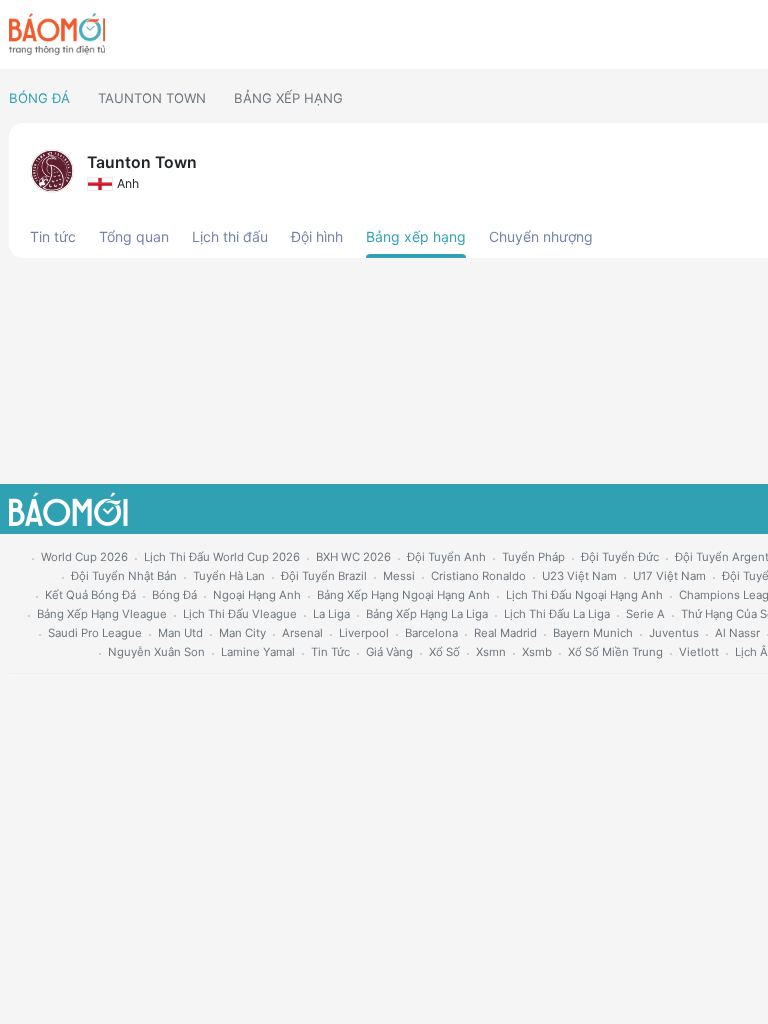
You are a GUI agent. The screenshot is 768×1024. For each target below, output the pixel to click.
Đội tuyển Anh (446, 557)
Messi (399, 576)
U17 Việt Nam (669, 576)
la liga (331, 614)
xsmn (491, 652)
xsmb (537, 652)
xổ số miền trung (615, 652)
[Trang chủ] (57, 34)
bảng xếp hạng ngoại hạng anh (403, 595)
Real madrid (505, 633)
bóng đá (174, 595)
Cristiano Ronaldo (478, 576)
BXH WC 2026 (353, 557)
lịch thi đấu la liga (557, 614)
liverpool (364, 633)
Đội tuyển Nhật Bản (124, 576)
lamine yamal (258, 652)
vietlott (699, 652)
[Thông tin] (716, 35)
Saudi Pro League (95, 633)
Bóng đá (39, 98)
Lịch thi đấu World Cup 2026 (222, 557)
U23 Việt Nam (579, 576)
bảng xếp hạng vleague (102, 614)
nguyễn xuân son (156, 652)
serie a (645, 614)
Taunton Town (152, 98)
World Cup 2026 (84, 557)
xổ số (444, 652)
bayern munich (593, 633)
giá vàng (389, 652)
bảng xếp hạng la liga (427, 614)
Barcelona (431, 633)
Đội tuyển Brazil (324, 576)
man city (242, 633)
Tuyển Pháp (533, 557)
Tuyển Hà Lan (229, 576)
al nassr (737, 633)
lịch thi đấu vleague (240, 614)
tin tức (330, 652)
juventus (674, 633)
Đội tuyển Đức (620, 557)
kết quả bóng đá (90, 595)
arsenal (302, 633)
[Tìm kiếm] (750, 35)
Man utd (180, 633)
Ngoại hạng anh (257, 595)
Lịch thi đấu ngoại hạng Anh (584, 595)
